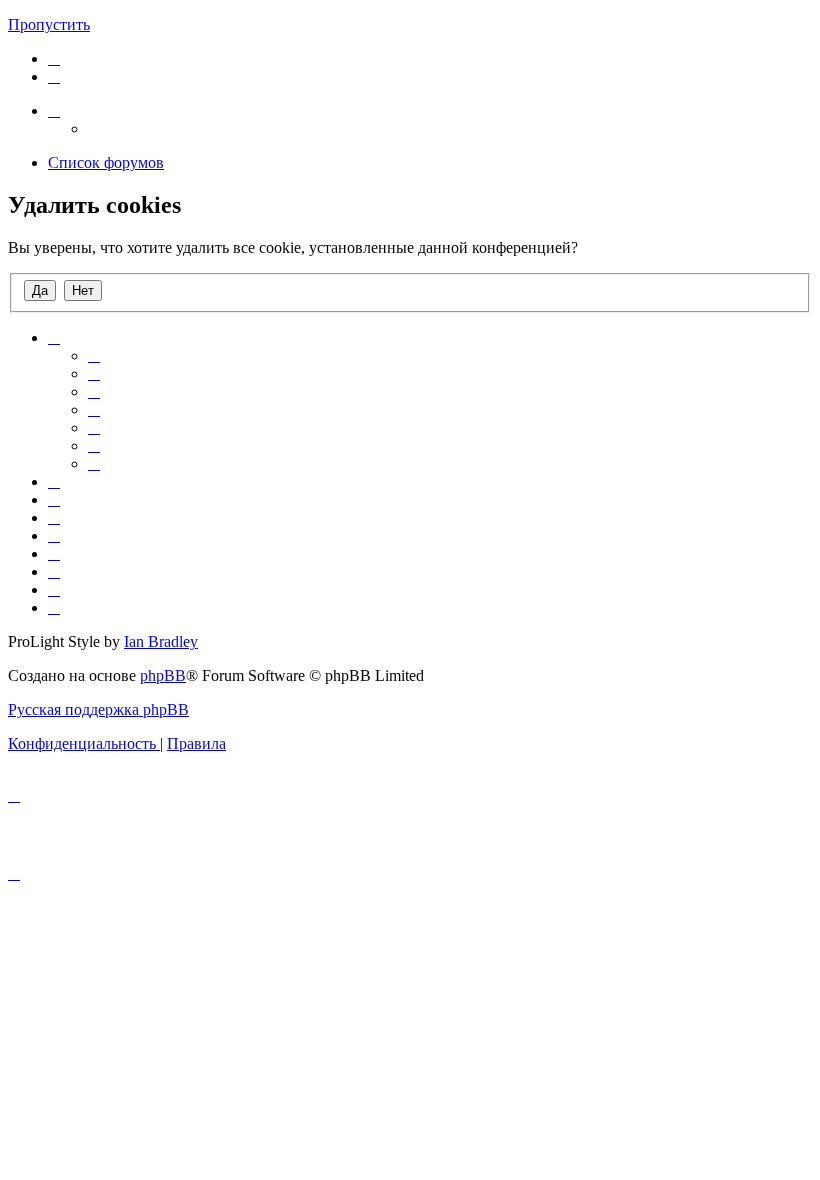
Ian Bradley (161, 641)
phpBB (163, 675)
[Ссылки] (54, 110)
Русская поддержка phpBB (98, 709)
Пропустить (49, 24)
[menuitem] (54, 58)
